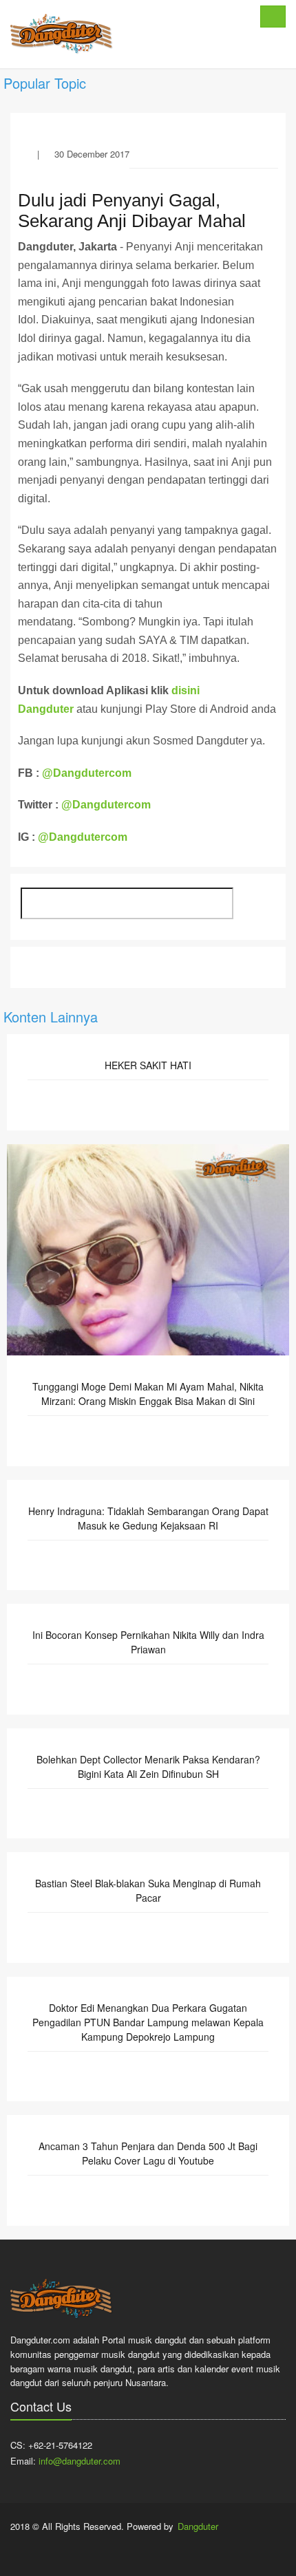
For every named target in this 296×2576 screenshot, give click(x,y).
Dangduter (198, 2526)
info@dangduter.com (80, 2461)
